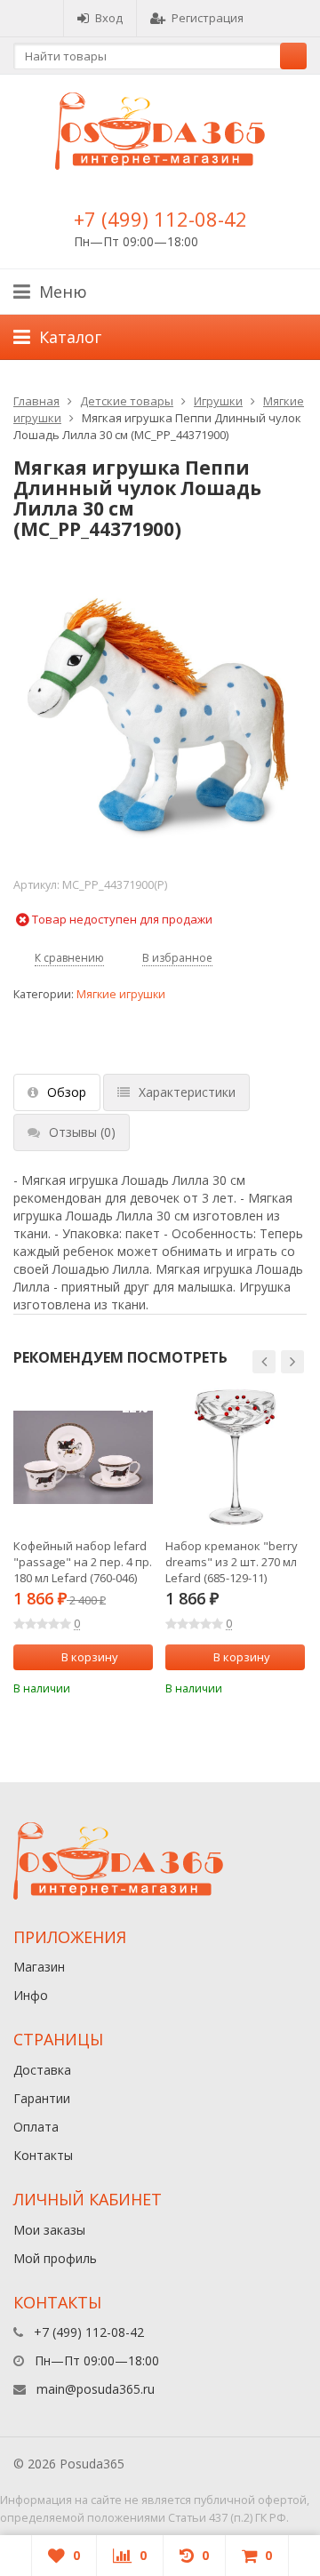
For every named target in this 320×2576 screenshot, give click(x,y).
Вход (109, 18)
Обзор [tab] (67, 1092)
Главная (36, 401)
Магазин (39, 1967)
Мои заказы (49, 2230)
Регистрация (208, 18)
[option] (83, 1542)
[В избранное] (142, 1687)
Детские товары (127, 401)
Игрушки (218, 401)
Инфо (31, 1995)
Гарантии (42, 2098)
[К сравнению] (116, 1687)
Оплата (36, 2127)
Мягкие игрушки (121, 994)
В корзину (90, 1657)
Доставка (42, 2070)
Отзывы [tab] (82, 1132)
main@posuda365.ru (96, 2389)
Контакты (43, 2155)
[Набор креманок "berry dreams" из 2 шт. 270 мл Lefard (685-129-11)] (235, 1457)
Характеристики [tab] (187, 1092)
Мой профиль (55, 2258)
